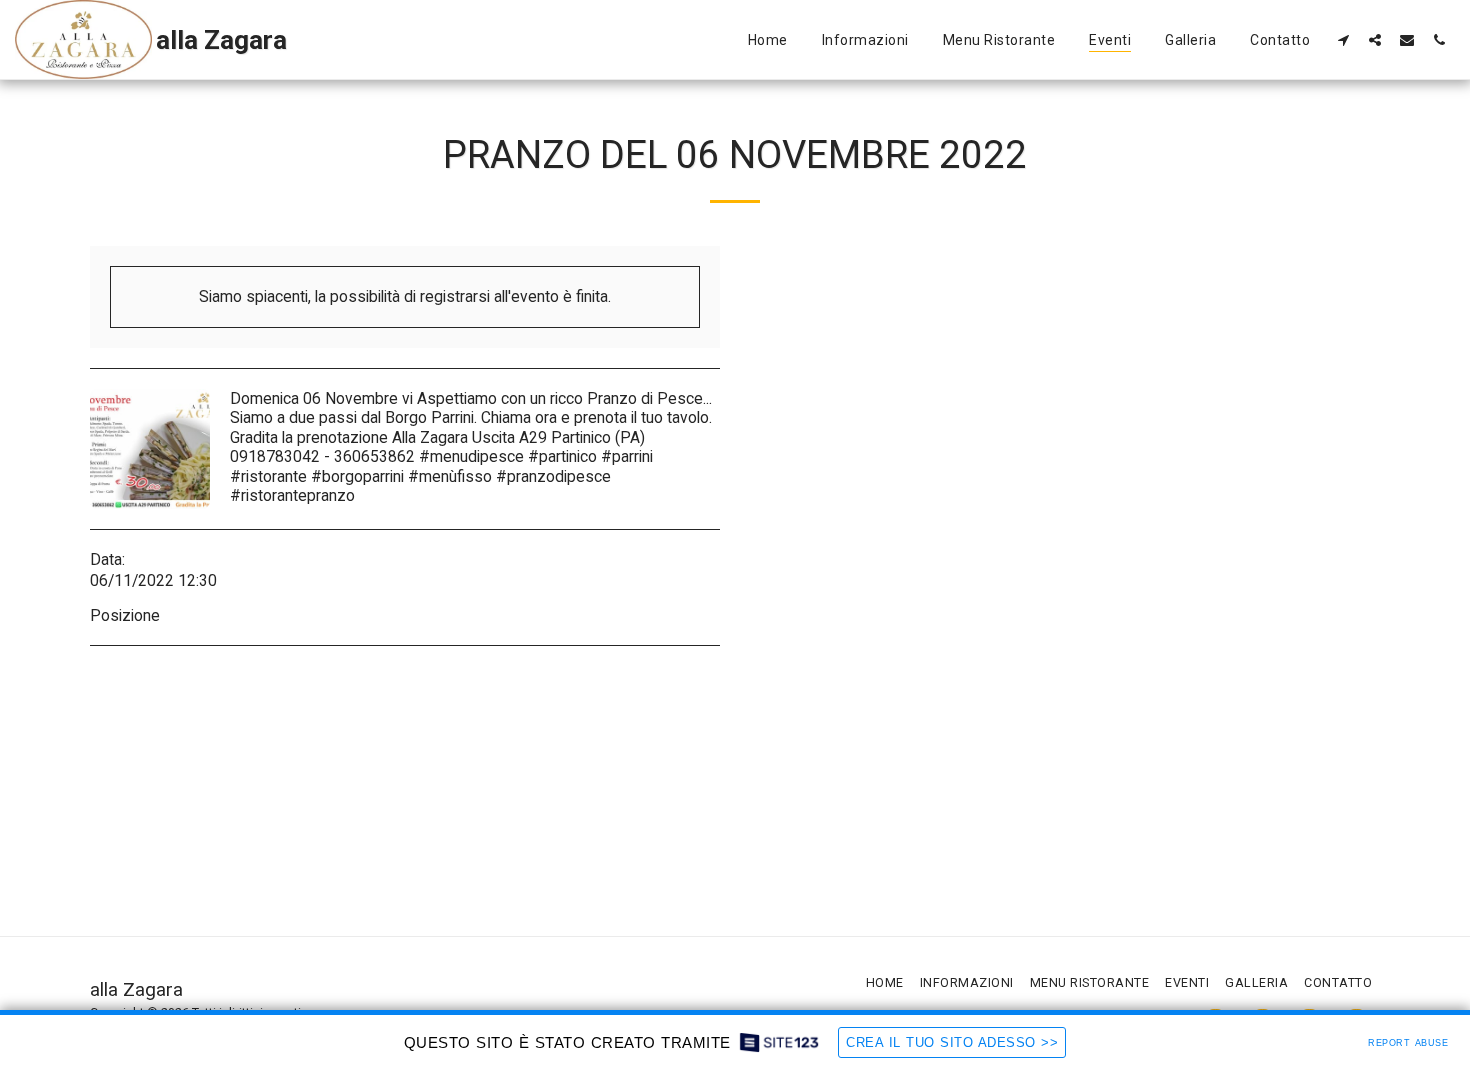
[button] (1343, 39)
